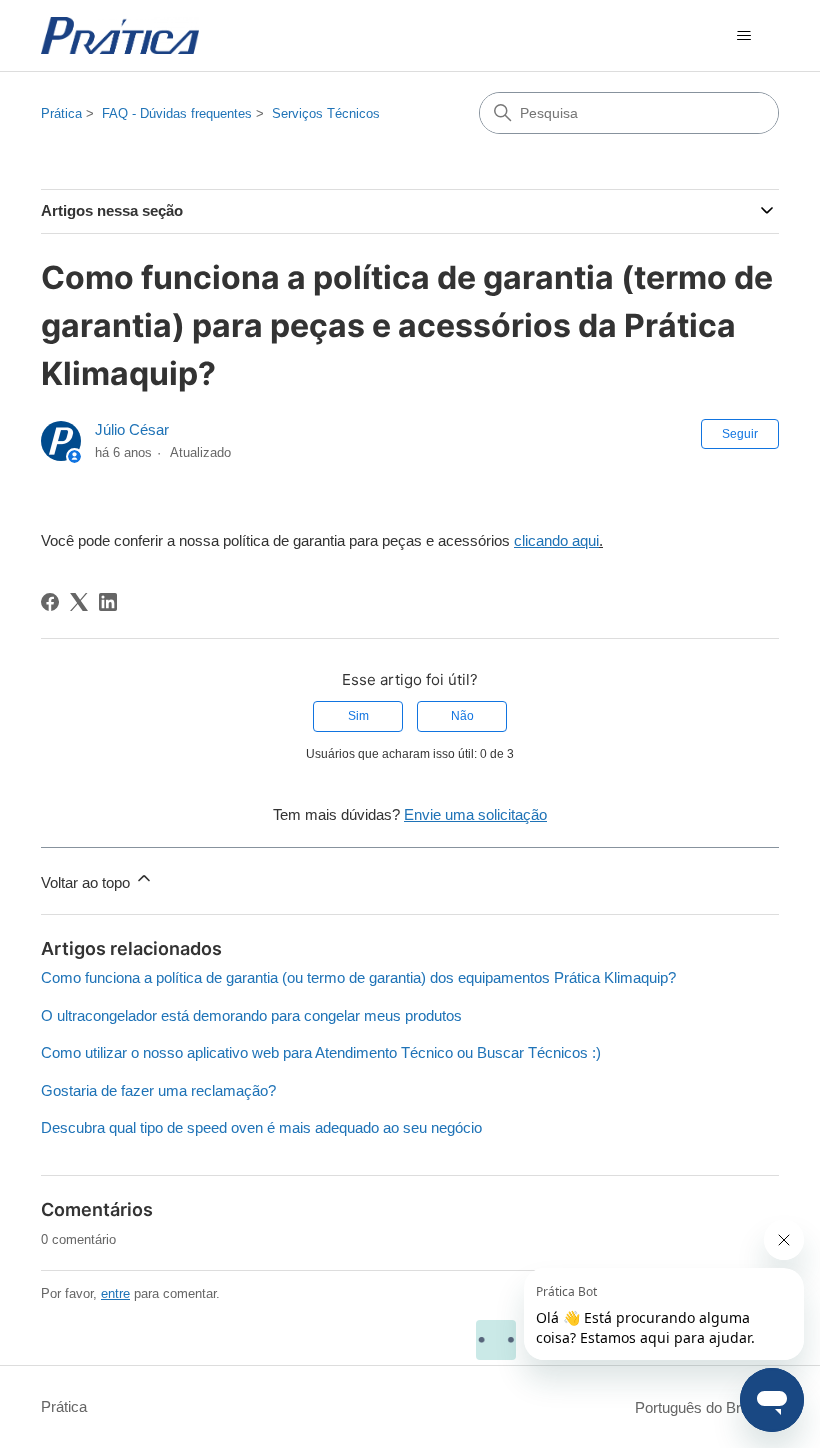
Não (462, 716)
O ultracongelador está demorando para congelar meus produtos (251, 1015)
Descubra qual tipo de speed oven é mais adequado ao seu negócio (261, 1127)
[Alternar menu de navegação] (743, 36)
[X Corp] (79, 602)
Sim (358, 716)
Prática (61, 113)
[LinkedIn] (108, 602)
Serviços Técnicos (326, 113)
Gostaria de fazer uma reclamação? (158, 1090)
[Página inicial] (120, 35)
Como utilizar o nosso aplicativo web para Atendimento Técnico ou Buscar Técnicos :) (321, 1052)
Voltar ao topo (87, 882)
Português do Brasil (701, 1407)
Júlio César (132, 429)
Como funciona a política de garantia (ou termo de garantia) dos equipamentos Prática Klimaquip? (358, 977)
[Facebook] (50, 602)
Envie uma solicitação (475, 814)
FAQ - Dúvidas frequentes (177, 113)
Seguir (740, 434)
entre (115, 1293)
